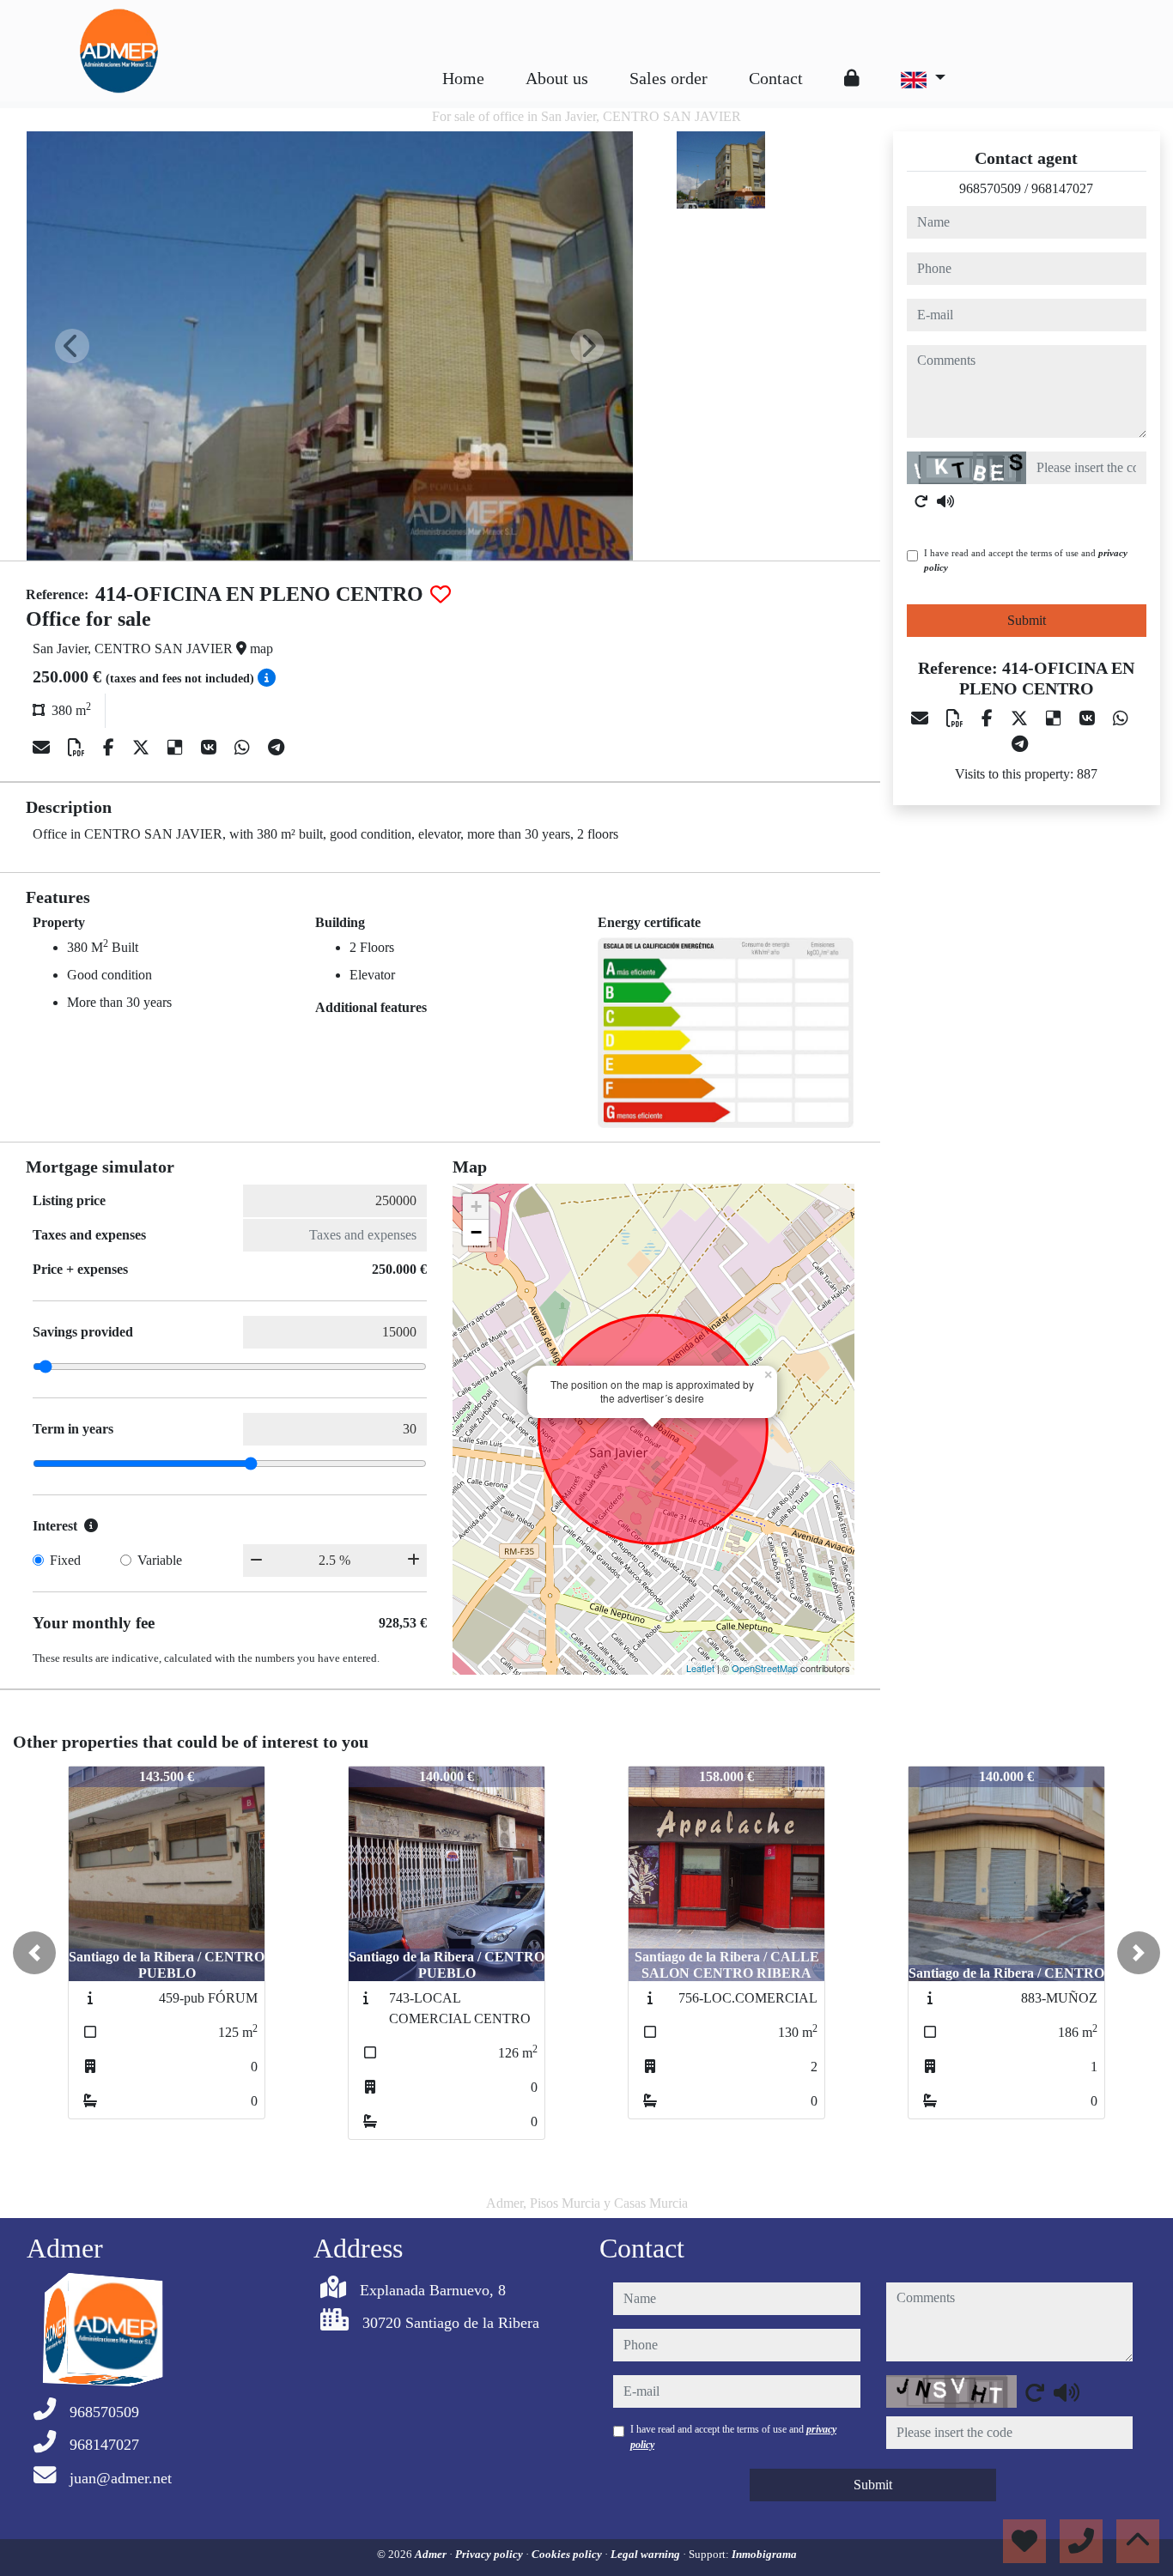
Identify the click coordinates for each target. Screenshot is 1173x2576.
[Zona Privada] (852, 78)
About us (557, 78)
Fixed (65, 1560)
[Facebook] (111, 748)
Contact (776, 78)
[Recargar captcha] (921, 501)
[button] (34, 1953)
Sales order (669, 78)
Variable (160, 1560)
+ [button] (476, 1206)
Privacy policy (490, 2554)
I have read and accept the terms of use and (1026, 560)
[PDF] (79, 748)
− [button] (476, 1232)
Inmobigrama (764, 2554)
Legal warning (647, 2554)
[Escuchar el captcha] (945, 501)
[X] (143, 748)
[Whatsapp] (244, 748)
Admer (432, 2554)
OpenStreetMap (765, 1668)
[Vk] (211, 748)
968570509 (990, 188)
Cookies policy (568, 2554)
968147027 (1062, 188)
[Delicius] (177, 748)
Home (463, 78)
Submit (1027, 620)
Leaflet (700, 1668)
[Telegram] (276, 748)
